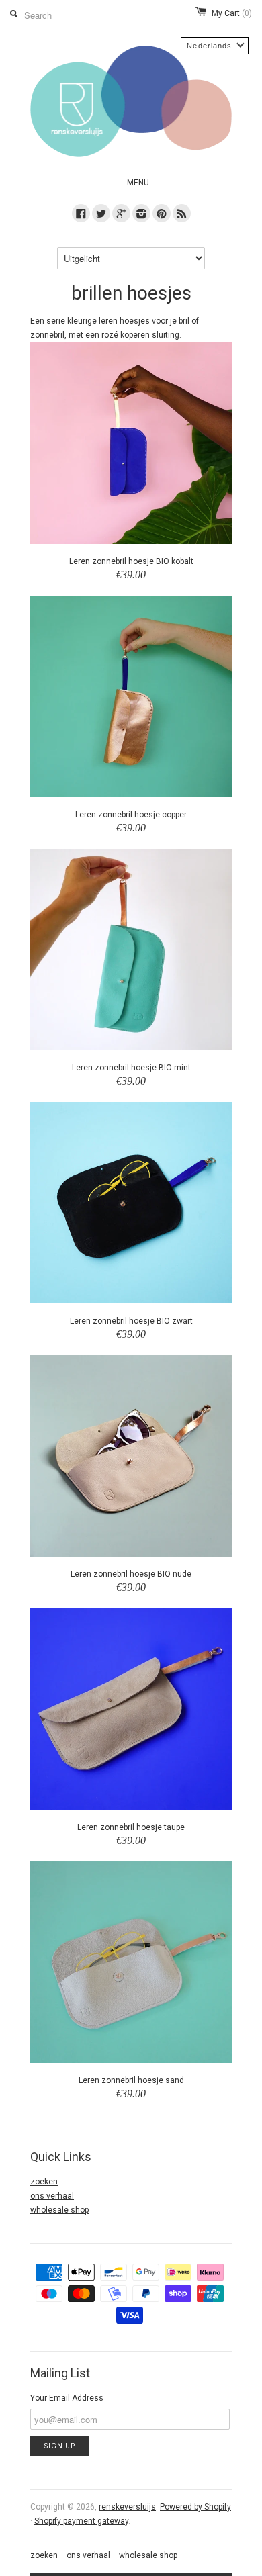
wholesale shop (59, 2210)
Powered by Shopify (195, 2507)
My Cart (232, 13)
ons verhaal (52, 2196)
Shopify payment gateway (81, 2521)
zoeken (44, 2182)
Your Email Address (67, 2398)
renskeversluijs (127, 2507)
